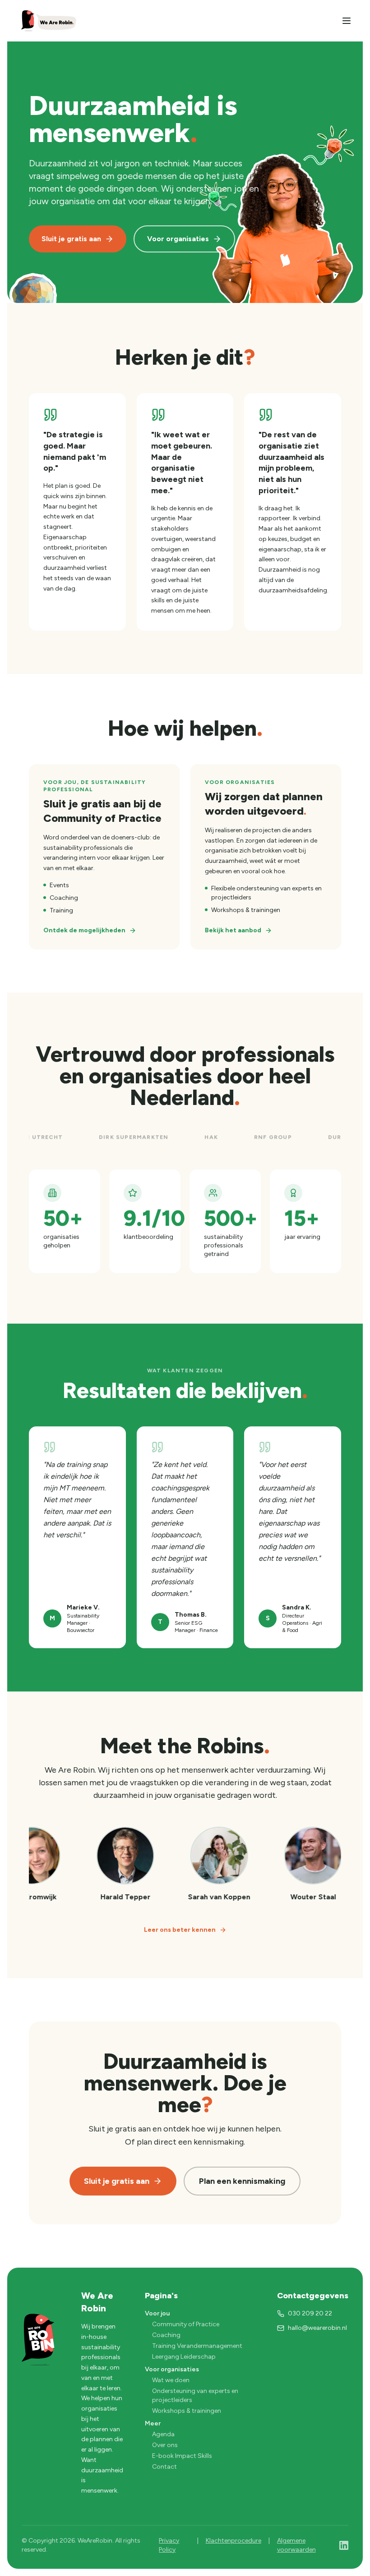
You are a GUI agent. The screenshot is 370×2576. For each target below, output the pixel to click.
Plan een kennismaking (242, 2181)
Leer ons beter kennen (180, 1930)
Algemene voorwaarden (296, 2545)
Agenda (163, 2434)
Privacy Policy (169, 2545)
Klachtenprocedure (234, 2541)
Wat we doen (171, 2380)
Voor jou (157, 2313)
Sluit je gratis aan (71, 239)
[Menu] (347, 21)
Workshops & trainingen (187, 2411)
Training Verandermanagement (197, 2346)
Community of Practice (186, 2324)
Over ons (165, 2445)
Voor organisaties (178, 239)
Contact (164, 2467)
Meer (153, 2423)
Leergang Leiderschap (184, 2357)
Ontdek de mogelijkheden (84, 930)
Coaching (166, 2335)
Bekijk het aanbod (233, 930)
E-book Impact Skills (182, 2456)
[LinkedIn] (344, 2545)
